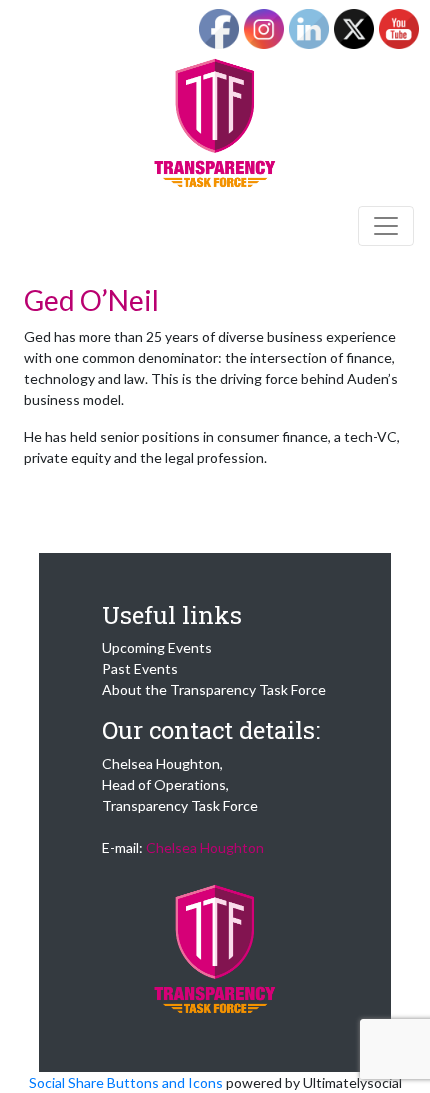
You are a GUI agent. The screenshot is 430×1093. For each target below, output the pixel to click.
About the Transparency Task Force (214, 689)
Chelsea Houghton (205, 847)
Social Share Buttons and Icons (126, 1082)
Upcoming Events (157, 647)
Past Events (140, 668)
